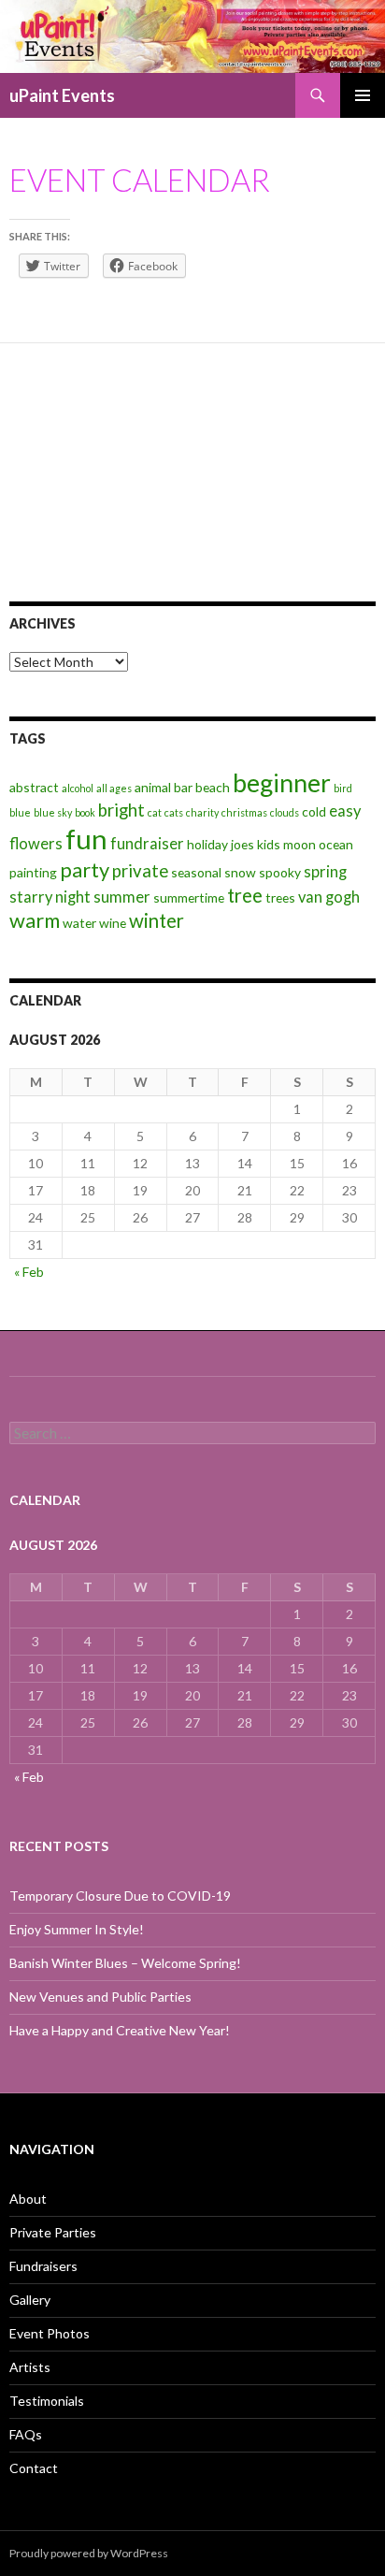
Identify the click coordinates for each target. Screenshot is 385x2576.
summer (122, 897)
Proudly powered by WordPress (89, 2553)
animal (153, 787)
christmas (244, 812)
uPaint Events (62, 95)
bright (121, 810)
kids (269, 844)
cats (174, 812)
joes (242, 844)
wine (113, 923)
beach (213, 787)
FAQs (26, 2434)
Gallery (30, 2300)
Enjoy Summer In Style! (77, 1929)
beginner (282, 783)
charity (202, 812)
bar (183, 787)
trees (280, 897)
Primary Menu (363, 95)
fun (86, 839)
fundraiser (147, 844)
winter (157, 920)
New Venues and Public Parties (100, 1997)
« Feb (29, 1272)
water (79, 923)
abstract (34, 787)
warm (35, 920)
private (140, 871)
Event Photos (50, 2333)
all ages (114, 788)
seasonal (196, 872)
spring (325, 872)
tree (245, 895)
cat (155, 812)
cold (314, 811)
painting (33, 872)
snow (240, 872)
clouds (285, 812)
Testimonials (47, 2401)
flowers (36, 844)
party (85, 869)
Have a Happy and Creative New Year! (120, 2030)
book (85, 812)
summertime (189, 897)
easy (345, 811)
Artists (30, 2367)
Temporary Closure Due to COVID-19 (120, 1896)
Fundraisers (43, 2266)
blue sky (53, 812)
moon (299, 844)
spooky (280, 872)
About (28, 2199)
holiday (207, 844)
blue (20, 812)
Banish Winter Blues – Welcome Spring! (125, 1963)
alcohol (78, 788)
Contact (34, 2468)
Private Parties (53, 2232)
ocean (336, 844)
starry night (50, 897)
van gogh (329, 897)
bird (343, 788)
